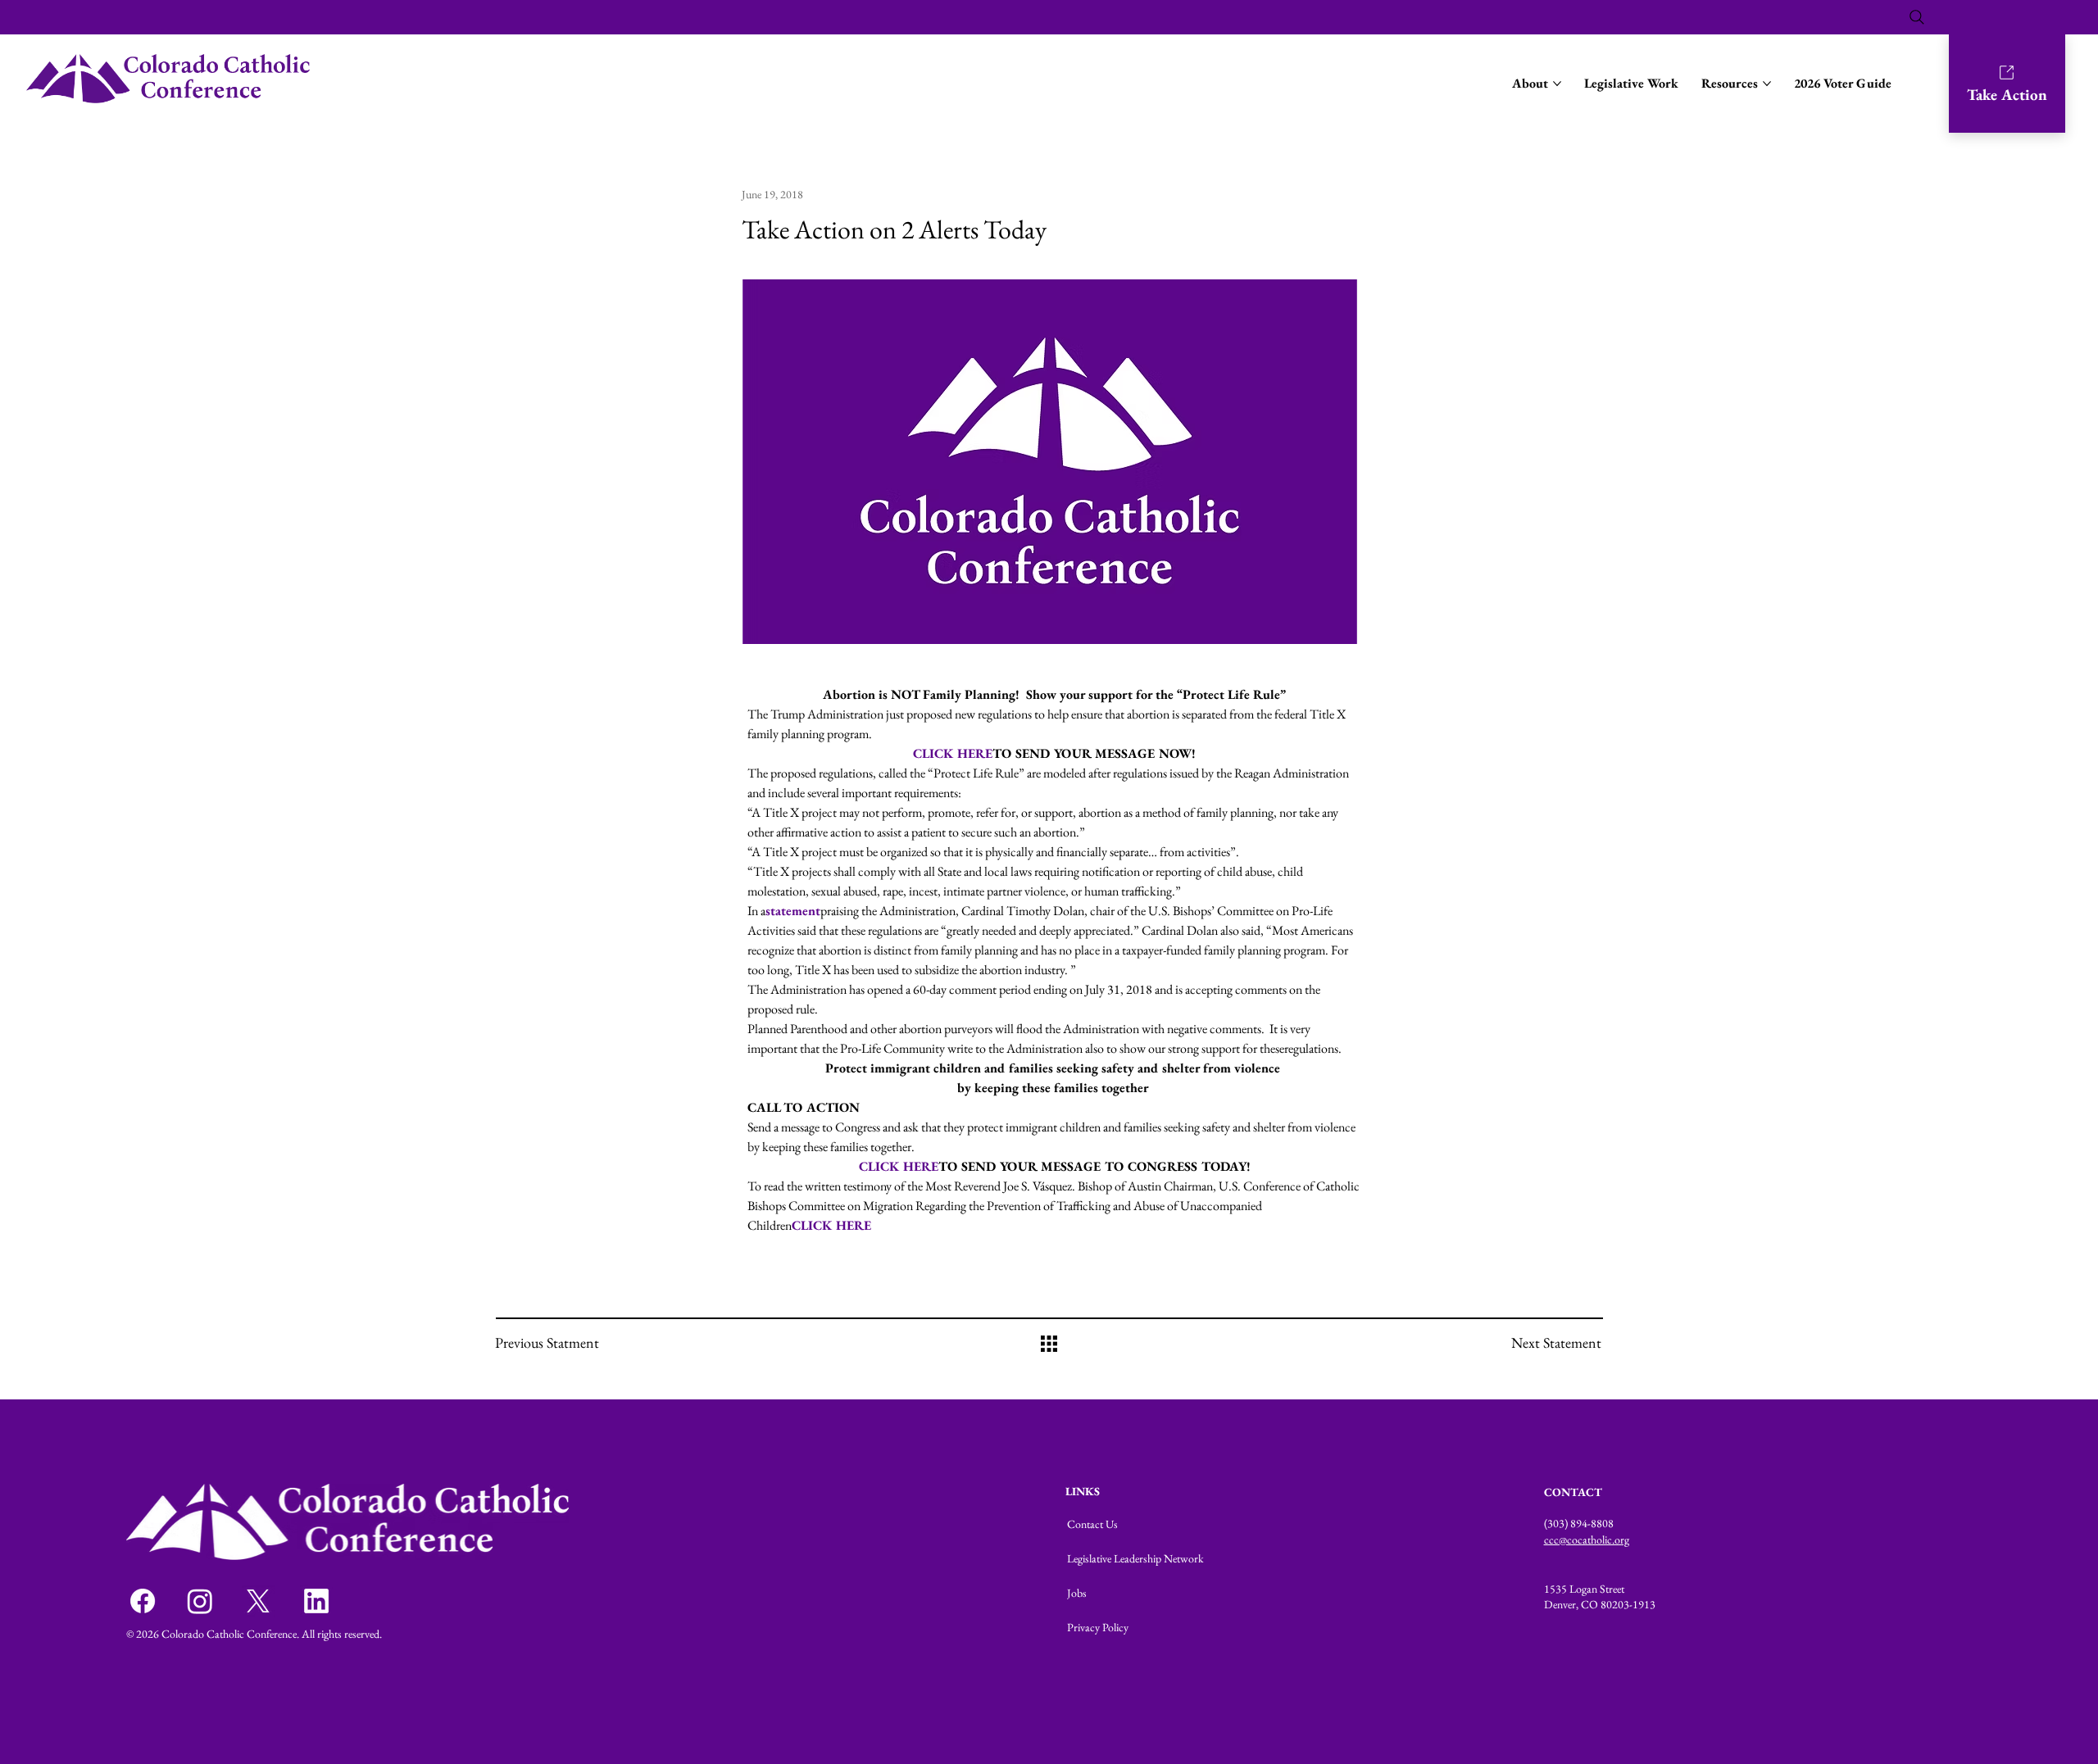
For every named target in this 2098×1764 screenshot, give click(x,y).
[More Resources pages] (1767, 84)
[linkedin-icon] (316, 1601)
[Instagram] (200, 1601)
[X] (258, 1601)
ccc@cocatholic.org (1587, 1540)
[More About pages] (1557, 84)
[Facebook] (143, 1601)
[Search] (1917, 17)
